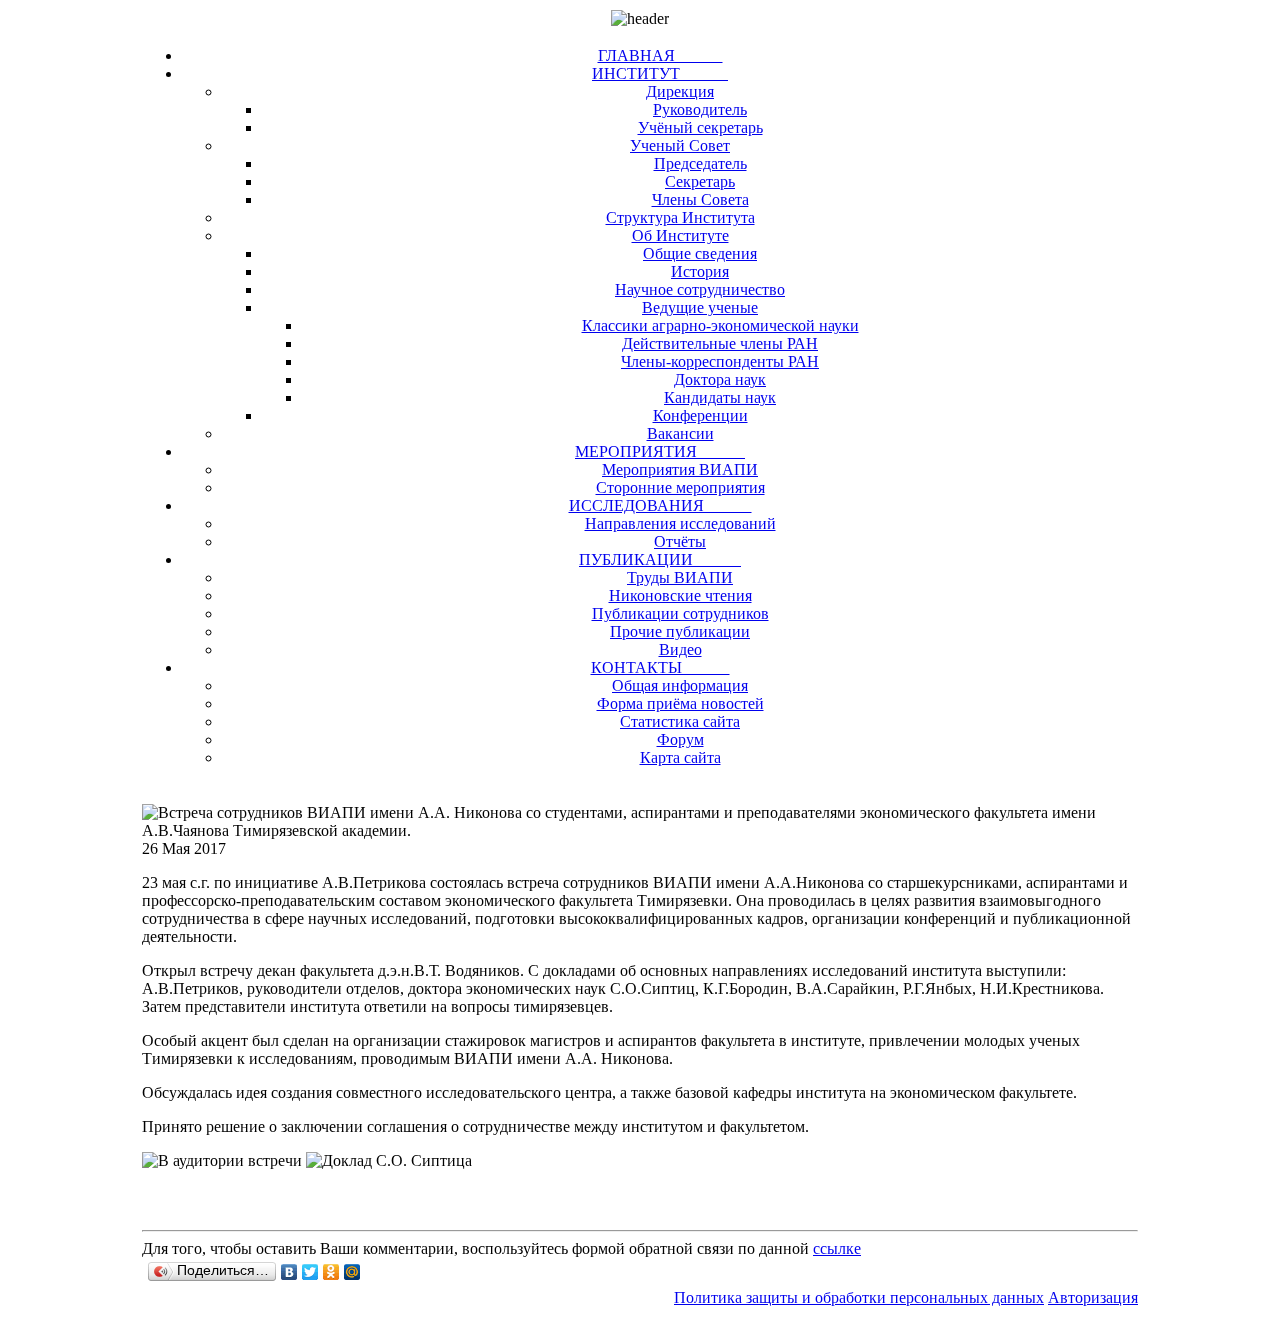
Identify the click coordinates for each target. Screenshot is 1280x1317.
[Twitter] (310, 1272)
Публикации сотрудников (680, 613)
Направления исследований (680, 523)
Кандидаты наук (720, 397)
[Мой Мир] (352, 1272)
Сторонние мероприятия (680, 487)
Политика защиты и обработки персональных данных (859, 1297)
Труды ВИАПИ (680, 577)
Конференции (700, 415)
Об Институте (680, 235)
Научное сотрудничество (700, 289)
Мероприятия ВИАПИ (680, 469)
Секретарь (700, 181)
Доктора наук (720, 379)
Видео (680, 649)
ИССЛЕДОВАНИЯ (660, 505)
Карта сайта (680, 757)
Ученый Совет (680, 145)
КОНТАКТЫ (660, 667)
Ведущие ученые (700, 307)
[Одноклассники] (331, 1272)
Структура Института (680, 217)
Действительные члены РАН (720, 343)
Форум (680, 739)
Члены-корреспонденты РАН (720, 361)
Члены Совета (700, 199)
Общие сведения (700, 253)
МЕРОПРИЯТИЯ (660, 451)
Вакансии (680, 433)
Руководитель (700, 109)
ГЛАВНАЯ (660, 55)
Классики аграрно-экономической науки (720, 325)
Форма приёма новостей (680, 703)
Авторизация (1093, 1297)
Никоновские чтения (680, 595)
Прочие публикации (680, 631)
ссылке (837, 1248)
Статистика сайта (680, 721)
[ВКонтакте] (289, 1272)
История (700, 271)
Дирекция (680, 91)
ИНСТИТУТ (660, 73)
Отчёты (680, 541)
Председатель (700, 163)
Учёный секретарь (700, 127)
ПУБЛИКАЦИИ (660, 559)
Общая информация (680, 685)
